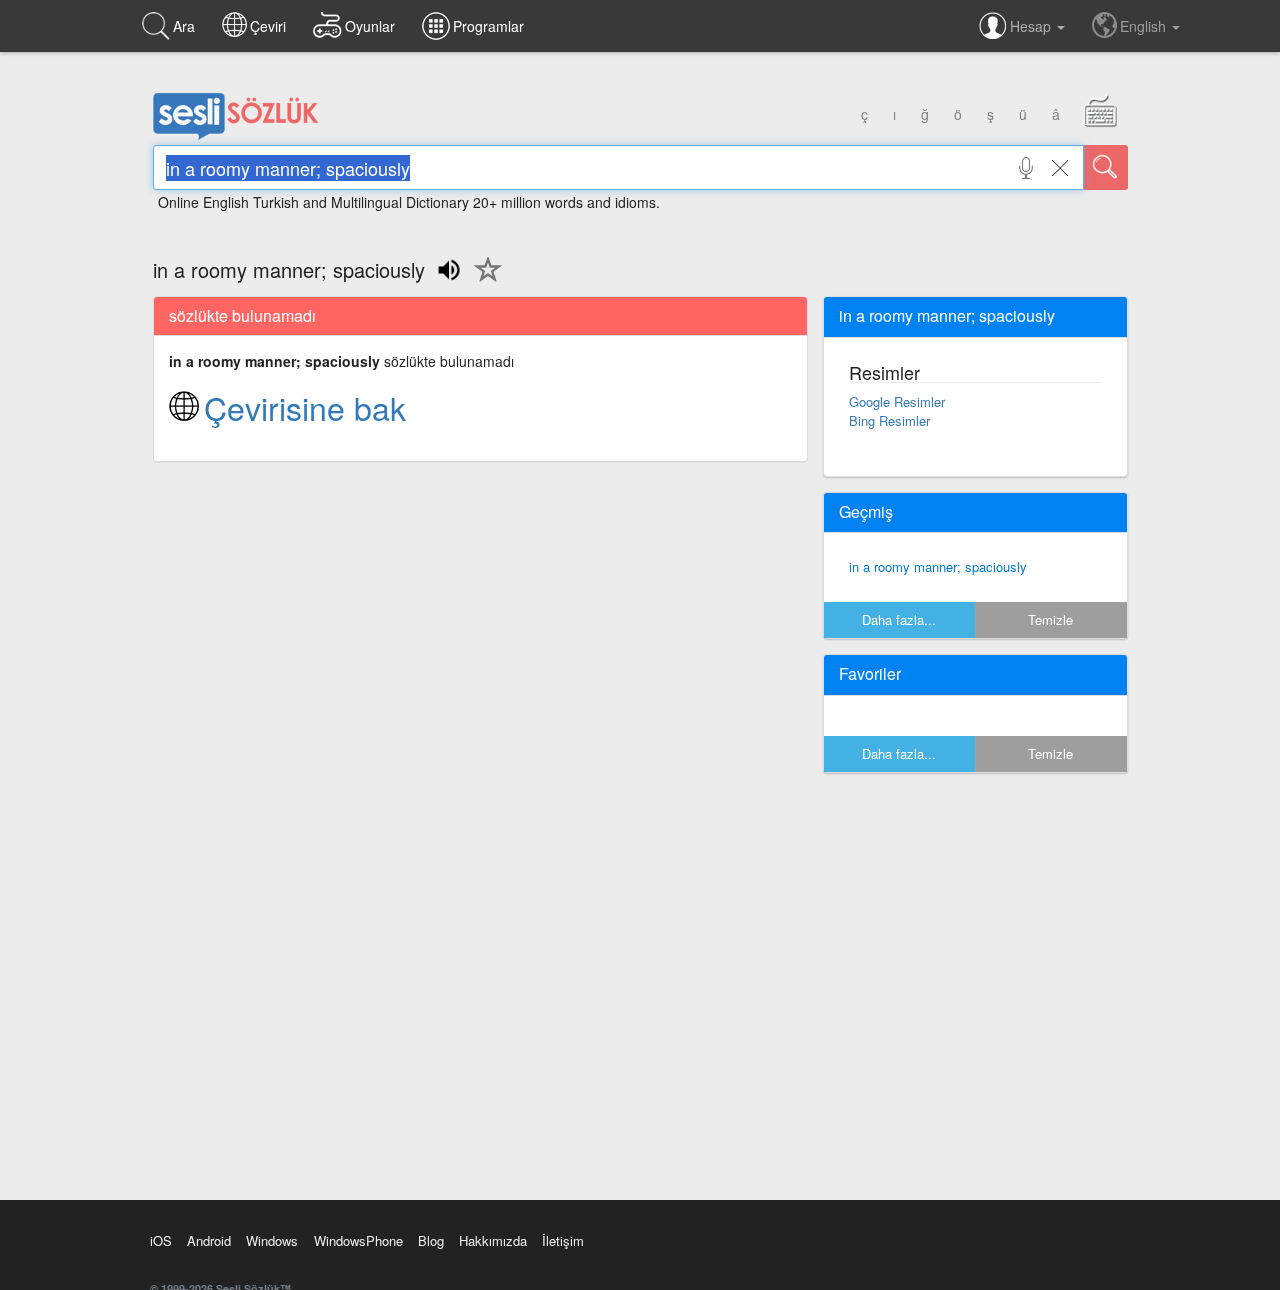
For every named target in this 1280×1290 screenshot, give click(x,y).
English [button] (1145, 26)
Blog (431, 1240)
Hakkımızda (493, 1240)
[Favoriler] (483, 281)
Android (209, 1240)
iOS (161, 1240)
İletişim (563, 1240)
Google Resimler (897, 401)
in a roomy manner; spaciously (938, 566)
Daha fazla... (899, 619)
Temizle (1050, 619)
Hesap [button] (1032, 26)
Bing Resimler (889, 420)
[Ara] (1106, 167)
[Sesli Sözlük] (236, 135)
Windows (272, 1240)
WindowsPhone (358, 1240)
